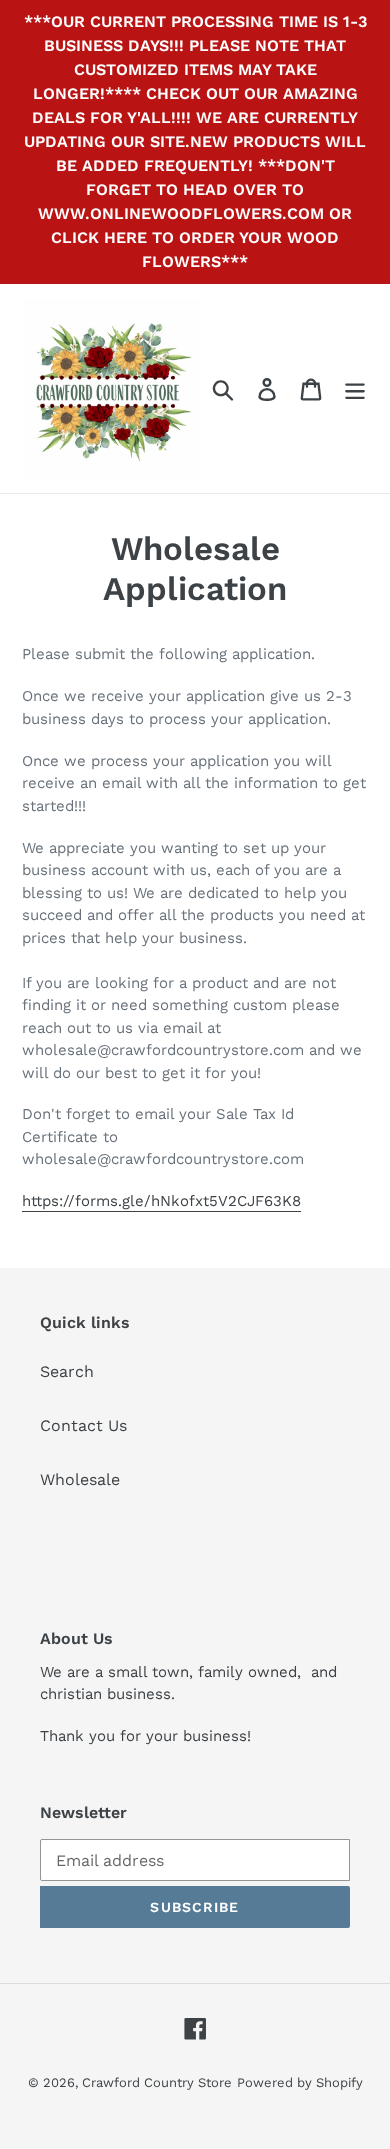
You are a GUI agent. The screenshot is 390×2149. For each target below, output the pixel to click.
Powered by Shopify (300, 2082)
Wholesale (80, 1479)
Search (67, 1371)
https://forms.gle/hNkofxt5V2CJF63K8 (161, 1201)
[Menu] (355, 388)
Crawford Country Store (157, 2082)
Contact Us (83, 1425)
